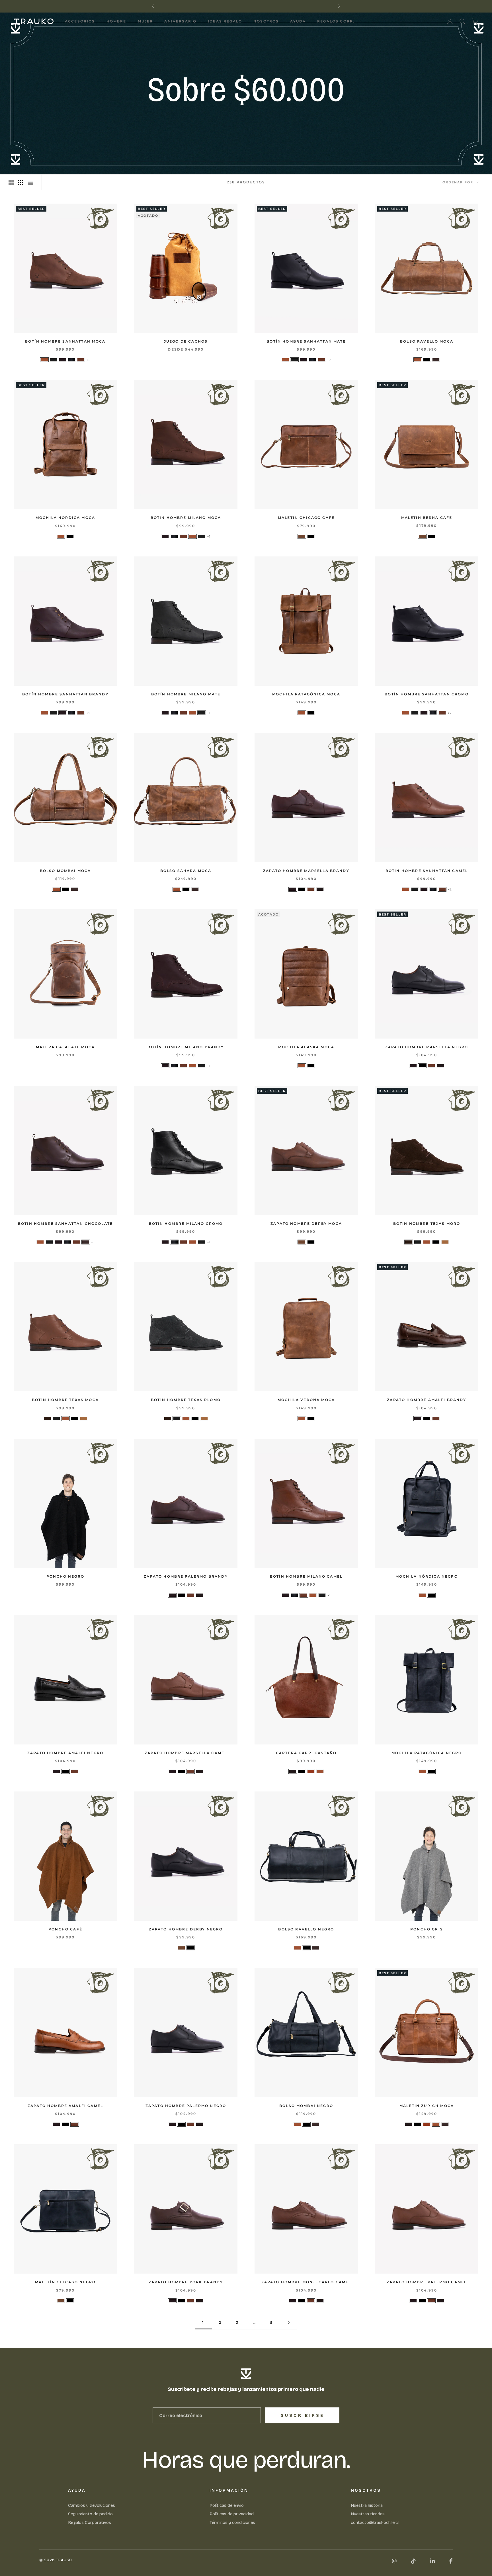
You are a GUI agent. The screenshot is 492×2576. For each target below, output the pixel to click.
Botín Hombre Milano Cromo (186, 1224)
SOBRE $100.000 (276, 6)
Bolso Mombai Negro (306, 2106)
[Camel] (81, 360)
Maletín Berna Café (427, 518)
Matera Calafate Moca (65, 1047)
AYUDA (298, 21)
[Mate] (54, 360)
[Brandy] (63, 360)
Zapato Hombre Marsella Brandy (306, 871)
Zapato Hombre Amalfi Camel (65, 2106)
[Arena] (445, 1242)
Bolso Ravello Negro (306, 1929)
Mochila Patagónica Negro (427, 1753)
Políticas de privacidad (232, 2514)
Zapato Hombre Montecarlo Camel (306, 2282)
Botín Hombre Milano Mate (186, 694)
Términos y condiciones (232, 2522)
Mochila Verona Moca (306, 1400)
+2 (88, 360)
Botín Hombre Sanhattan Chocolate (65, 1224)
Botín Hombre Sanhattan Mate (306, 341)
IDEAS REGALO (225, 21)
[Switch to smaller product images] (21, 182)
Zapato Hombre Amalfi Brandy (427, 1400)
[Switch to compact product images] (30, 182)
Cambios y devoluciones (92, 2505)
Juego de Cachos (186, 341)
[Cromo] (72, 360)
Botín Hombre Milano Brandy (186, 1047)
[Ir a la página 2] (289, 2323)
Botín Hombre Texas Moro (427, 1224)
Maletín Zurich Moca (427, 2106)
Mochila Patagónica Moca (306, 694)
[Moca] (44, 360)
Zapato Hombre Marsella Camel (186, 1753)
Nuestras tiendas (368, 2514)
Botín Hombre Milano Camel (306, 1576)
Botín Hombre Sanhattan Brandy (65, 694)
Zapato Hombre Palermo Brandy (186, 1576)
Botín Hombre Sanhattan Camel (427, 871)
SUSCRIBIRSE (303, 2416)
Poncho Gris (427, 1929)
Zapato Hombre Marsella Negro (427, 1047)
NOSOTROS (266, 21)
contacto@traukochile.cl (375, 2522)
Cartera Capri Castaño (306, 1753)
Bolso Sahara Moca (186, 871)
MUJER (145, 21)
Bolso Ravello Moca (427, 341)
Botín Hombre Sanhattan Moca (65, 341)
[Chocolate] (436, 360)
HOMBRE (116, 21)
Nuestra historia (367, 2505)
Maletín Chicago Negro (65, 2282)
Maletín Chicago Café (306, 518)
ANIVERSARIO (180, 21)
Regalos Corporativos (90, 2522)
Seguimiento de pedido (90, 2514)
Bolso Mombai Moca (65, 871)
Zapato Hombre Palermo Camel (427, 2282)
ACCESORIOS (80, 21)
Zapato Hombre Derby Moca (306, 1224)
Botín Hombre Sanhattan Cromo (427, 694)
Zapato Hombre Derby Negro (186, 1929)
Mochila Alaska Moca (306, 1047)
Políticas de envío (227, 2505)
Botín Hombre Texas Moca (65, 1400)
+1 (209, 536)
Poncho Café (65, 1929)
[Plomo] (418, 1242)
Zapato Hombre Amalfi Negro (65, 1753)
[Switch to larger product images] (11, 182)
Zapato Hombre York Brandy (186, 2282)
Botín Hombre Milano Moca (186, 518)
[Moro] (409, 1242)
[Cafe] (302, 536)
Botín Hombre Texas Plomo (186, 1400)
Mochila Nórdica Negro (427, 1576)
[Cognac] (311, 1771)
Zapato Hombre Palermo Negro (186, 2106)
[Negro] (427, 360)
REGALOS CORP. (336, 21)
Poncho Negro (65, 1576)
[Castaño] (320, 889)
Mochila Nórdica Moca (65, 518)
